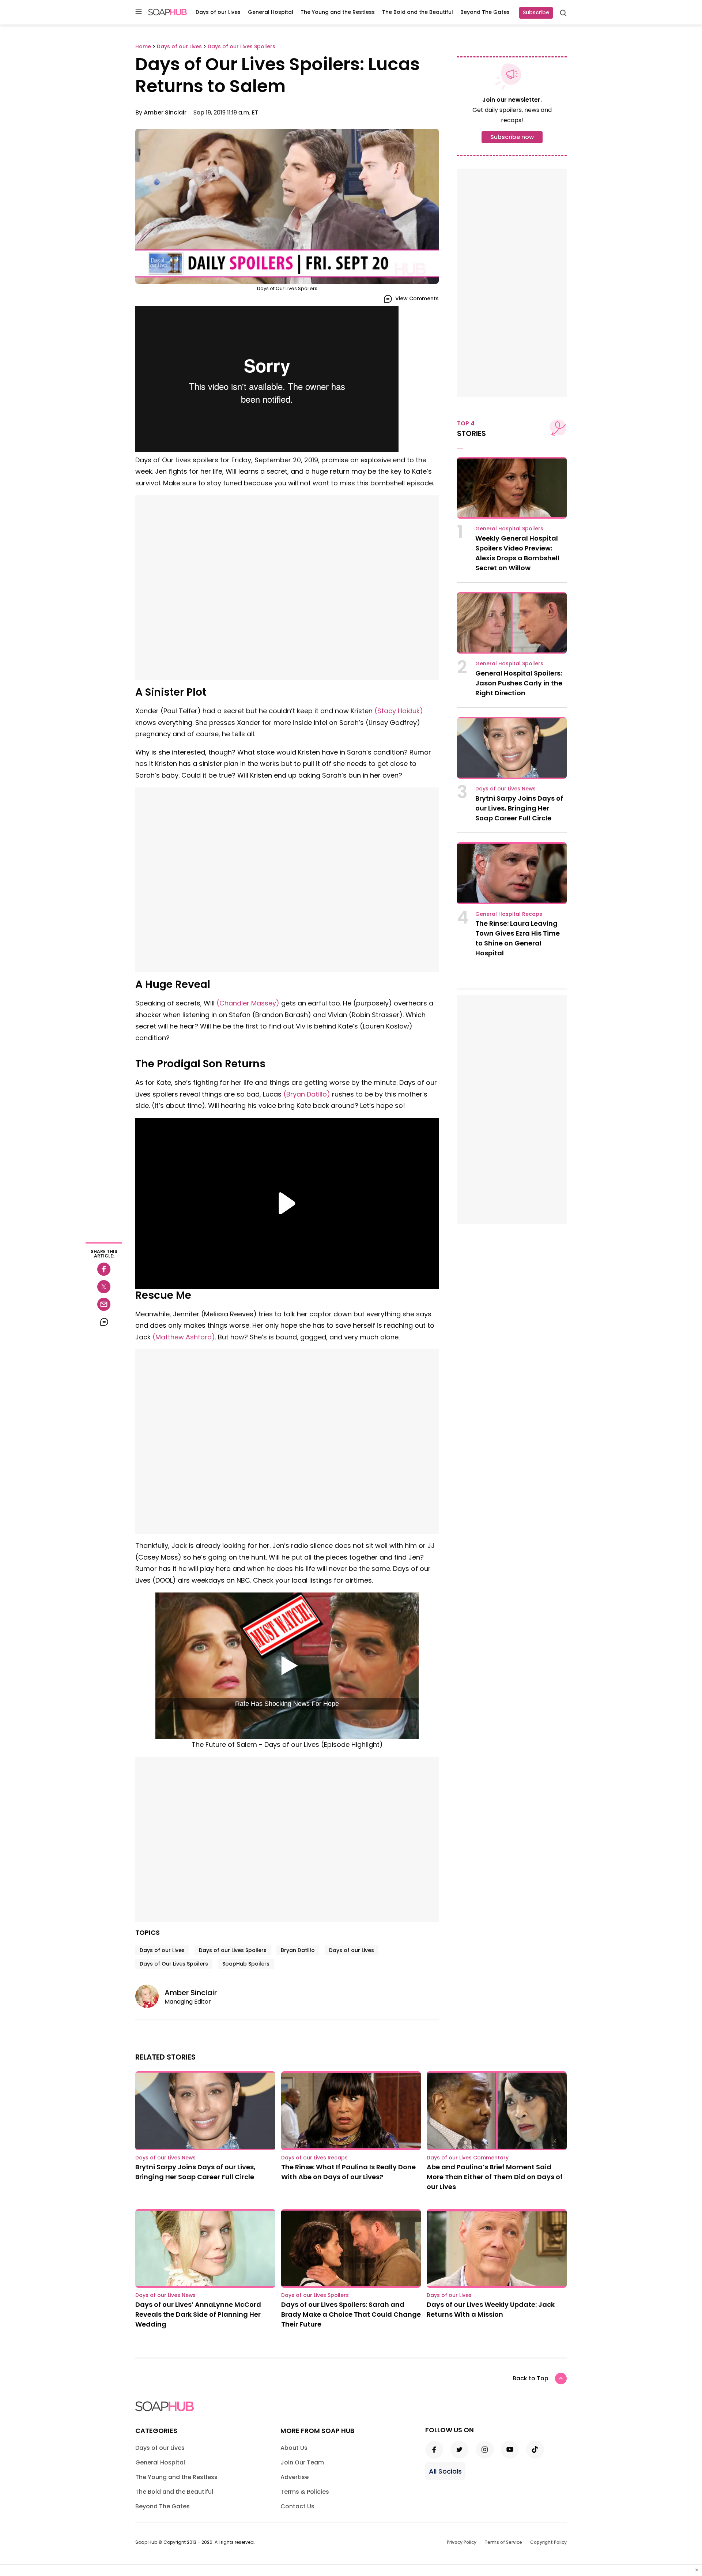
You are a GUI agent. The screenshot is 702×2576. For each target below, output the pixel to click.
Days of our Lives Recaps (314, 2158)
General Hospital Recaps (509, 914)
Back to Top (531, 2378)
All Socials (445, 2471)
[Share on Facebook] (104, 1269)
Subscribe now (512, 137)
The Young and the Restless (338, 12)
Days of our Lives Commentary (468, 2158)
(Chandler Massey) (248, 1003)
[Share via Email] (104, 1304)
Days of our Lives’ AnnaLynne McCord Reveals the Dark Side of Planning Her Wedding (198, 2314)
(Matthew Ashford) (184, 1337)
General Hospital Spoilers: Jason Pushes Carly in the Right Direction (519, 683)
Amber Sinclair (165, 112)
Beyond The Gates (485, 12)
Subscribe (536, 12)
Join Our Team (302, 2462)
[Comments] (104, 1322)
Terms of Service (503, 2542)
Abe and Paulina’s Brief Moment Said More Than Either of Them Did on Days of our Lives (495, 2177)
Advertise (295, 2477)
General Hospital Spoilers (509, 529)
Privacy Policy (462, 2542)
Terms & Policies (305, 2492)
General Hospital (271, 12)
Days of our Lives (218, 12)
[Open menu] (139, 12)
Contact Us (297, 2506)
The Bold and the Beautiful (418, 12)
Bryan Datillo (298, 1950)
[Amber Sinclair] (150, 1996)
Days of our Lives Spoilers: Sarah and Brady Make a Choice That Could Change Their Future (351, 2314)
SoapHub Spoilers (246, 1964)
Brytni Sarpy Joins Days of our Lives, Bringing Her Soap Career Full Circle (519, 808)
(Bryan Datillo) (307, 1094)
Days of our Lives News (505, 789)
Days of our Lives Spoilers (233, 1950)
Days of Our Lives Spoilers (174, 1964)
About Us (294, 2448)
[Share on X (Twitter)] (104, 1287)
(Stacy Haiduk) (399, 711)
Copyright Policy (548, 2542)
